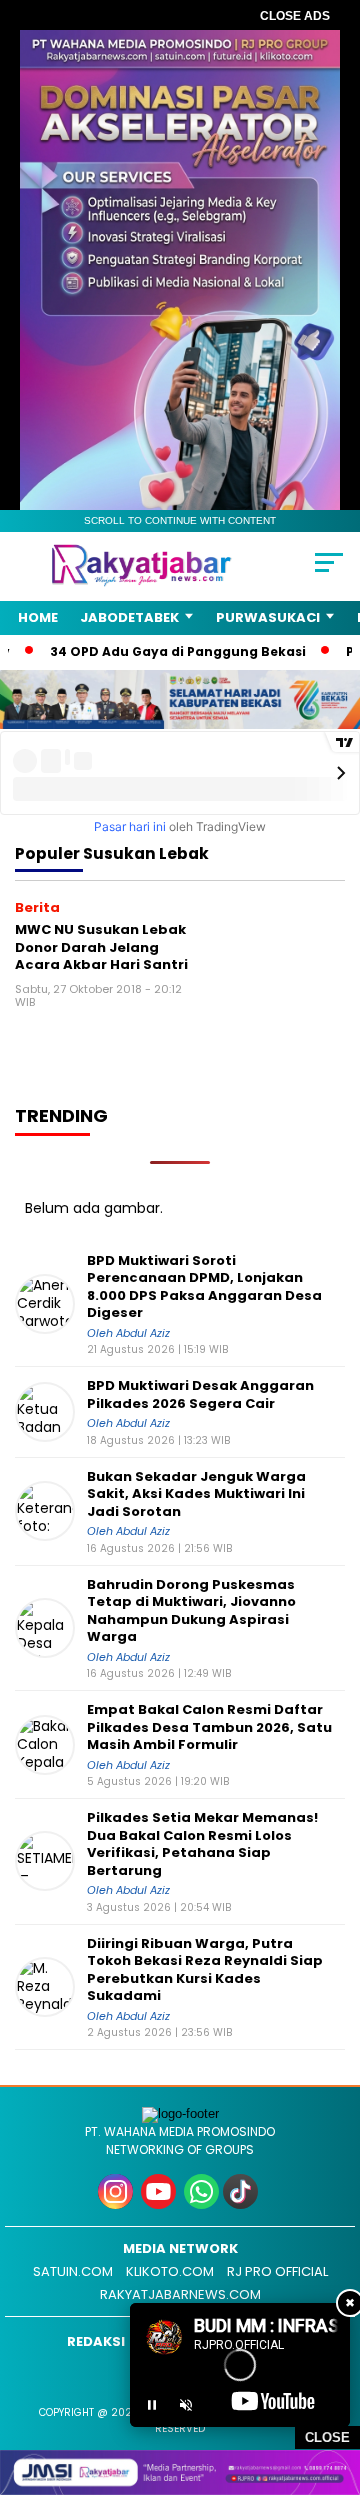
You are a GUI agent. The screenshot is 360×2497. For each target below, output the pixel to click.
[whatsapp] (201, 2204)
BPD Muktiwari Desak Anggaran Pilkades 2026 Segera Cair (200, 1394)
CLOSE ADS (295, 16)
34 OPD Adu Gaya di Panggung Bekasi (147, 651)
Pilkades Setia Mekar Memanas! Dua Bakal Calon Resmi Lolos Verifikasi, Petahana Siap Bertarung (202, 1844)
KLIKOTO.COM (170, 2271)
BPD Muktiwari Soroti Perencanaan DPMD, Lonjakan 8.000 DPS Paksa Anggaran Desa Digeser (204, 1287)
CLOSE (327, 2437)
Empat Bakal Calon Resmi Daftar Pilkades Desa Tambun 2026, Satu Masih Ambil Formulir (209, 1727)
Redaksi (96, 2341)
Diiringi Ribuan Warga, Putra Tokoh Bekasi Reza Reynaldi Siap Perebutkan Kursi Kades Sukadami (205, 1970)
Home (38, 617)
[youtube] (160, 2204)
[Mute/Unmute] (186, 2405)
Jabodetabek (129, 617)
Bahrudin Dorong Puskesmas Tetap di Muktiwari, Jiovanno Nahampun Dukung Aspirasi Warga (191, 1611)
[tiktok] (242, 2204)
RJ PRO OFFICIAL (277, 2271)
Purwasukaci (268, 617)
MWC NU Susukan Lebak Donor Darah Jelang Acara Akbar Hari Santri (101, 947)
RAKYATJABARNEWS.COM (180, 2294)
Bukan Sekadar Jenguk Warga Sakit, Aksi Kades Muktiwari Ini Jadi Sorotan (196, 1494)
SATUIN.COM (73, 2271)
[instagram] (117, 2204)
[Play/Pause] (152, 2405)
